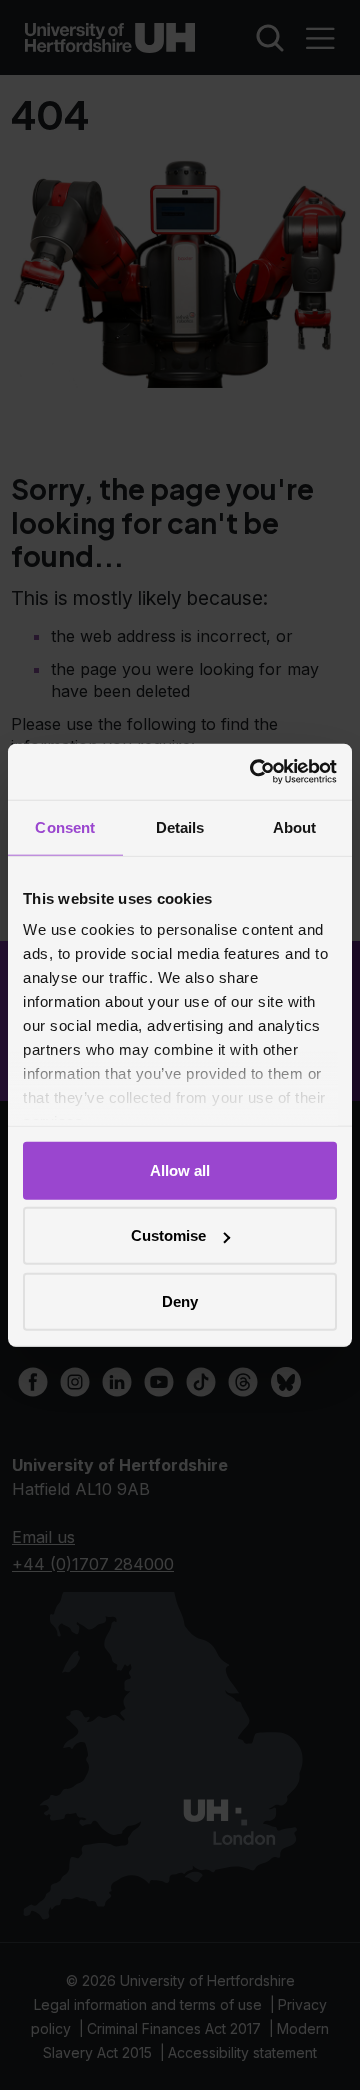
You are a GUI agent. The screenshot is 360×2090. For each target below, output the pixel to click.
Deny (180, 1300)
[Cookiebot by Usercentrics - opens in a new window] (254, 772)
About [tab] (295, 826)
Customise (168, 1235)
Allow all (180, 1169)
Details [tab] (180, 826)
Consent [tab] (65, 826)
